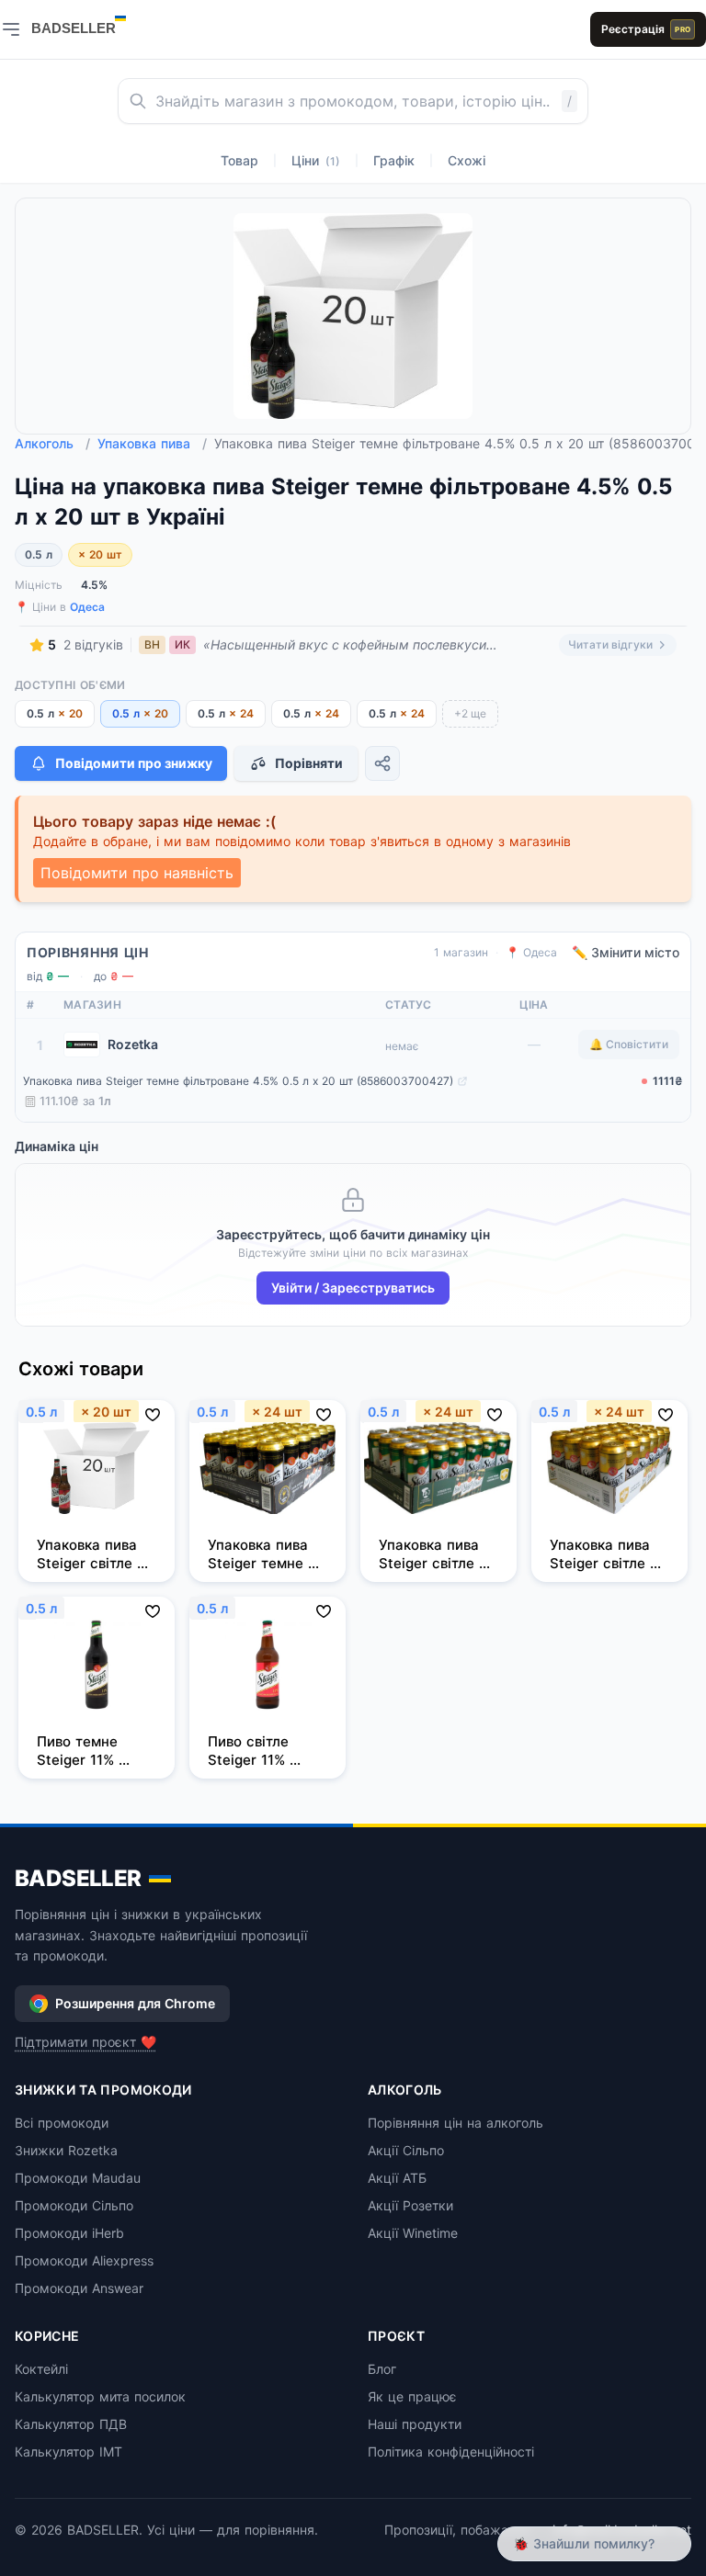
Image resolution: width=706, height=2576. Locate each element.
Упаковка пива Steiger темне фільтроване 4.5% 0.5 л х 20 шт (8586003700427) (238, 1081)
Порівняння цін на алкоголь (455, 2123)
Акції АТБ (397, 2178)
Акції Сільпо (406, 2150)
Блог (382, 2369)
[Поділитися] (382, 763)
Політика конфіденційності (451, 2452)
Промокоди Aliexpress (84, 2260)
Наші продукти (415, 2424)
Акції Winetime (413, 2233)
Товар (239, 160)
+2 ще (470, 713)
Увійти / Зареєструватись (353, 1288)
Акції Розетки (410, 2205)
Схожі (467, 160)
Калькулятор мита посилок (100, 2396)
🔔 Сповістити (629, 1044)
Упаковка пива (152, 443)
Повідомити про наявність (137, 873)
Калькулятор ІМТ (68, 2452)
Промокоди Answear (79, 2288)
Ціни (316, 160)
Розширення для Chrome (135, 2003)
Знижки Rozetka (66, 2150)
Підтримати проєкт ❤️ (85, 2042)
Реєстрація (646, 29)
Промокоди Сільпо (74, 2205)
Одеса (87, 607)
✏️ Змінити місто (626, 952)
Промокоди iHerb (69, 2233)
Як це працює (412, 2396)
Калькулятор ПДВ (71, 2424)
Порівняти (309, 763)
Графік (394, 160)
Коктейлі (41, 2369)
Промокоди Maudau (78, 2178)
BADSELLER (78, 1878)
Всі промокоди (62, 2123)
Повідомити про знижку (134, 763)
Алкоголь (52, 443)
